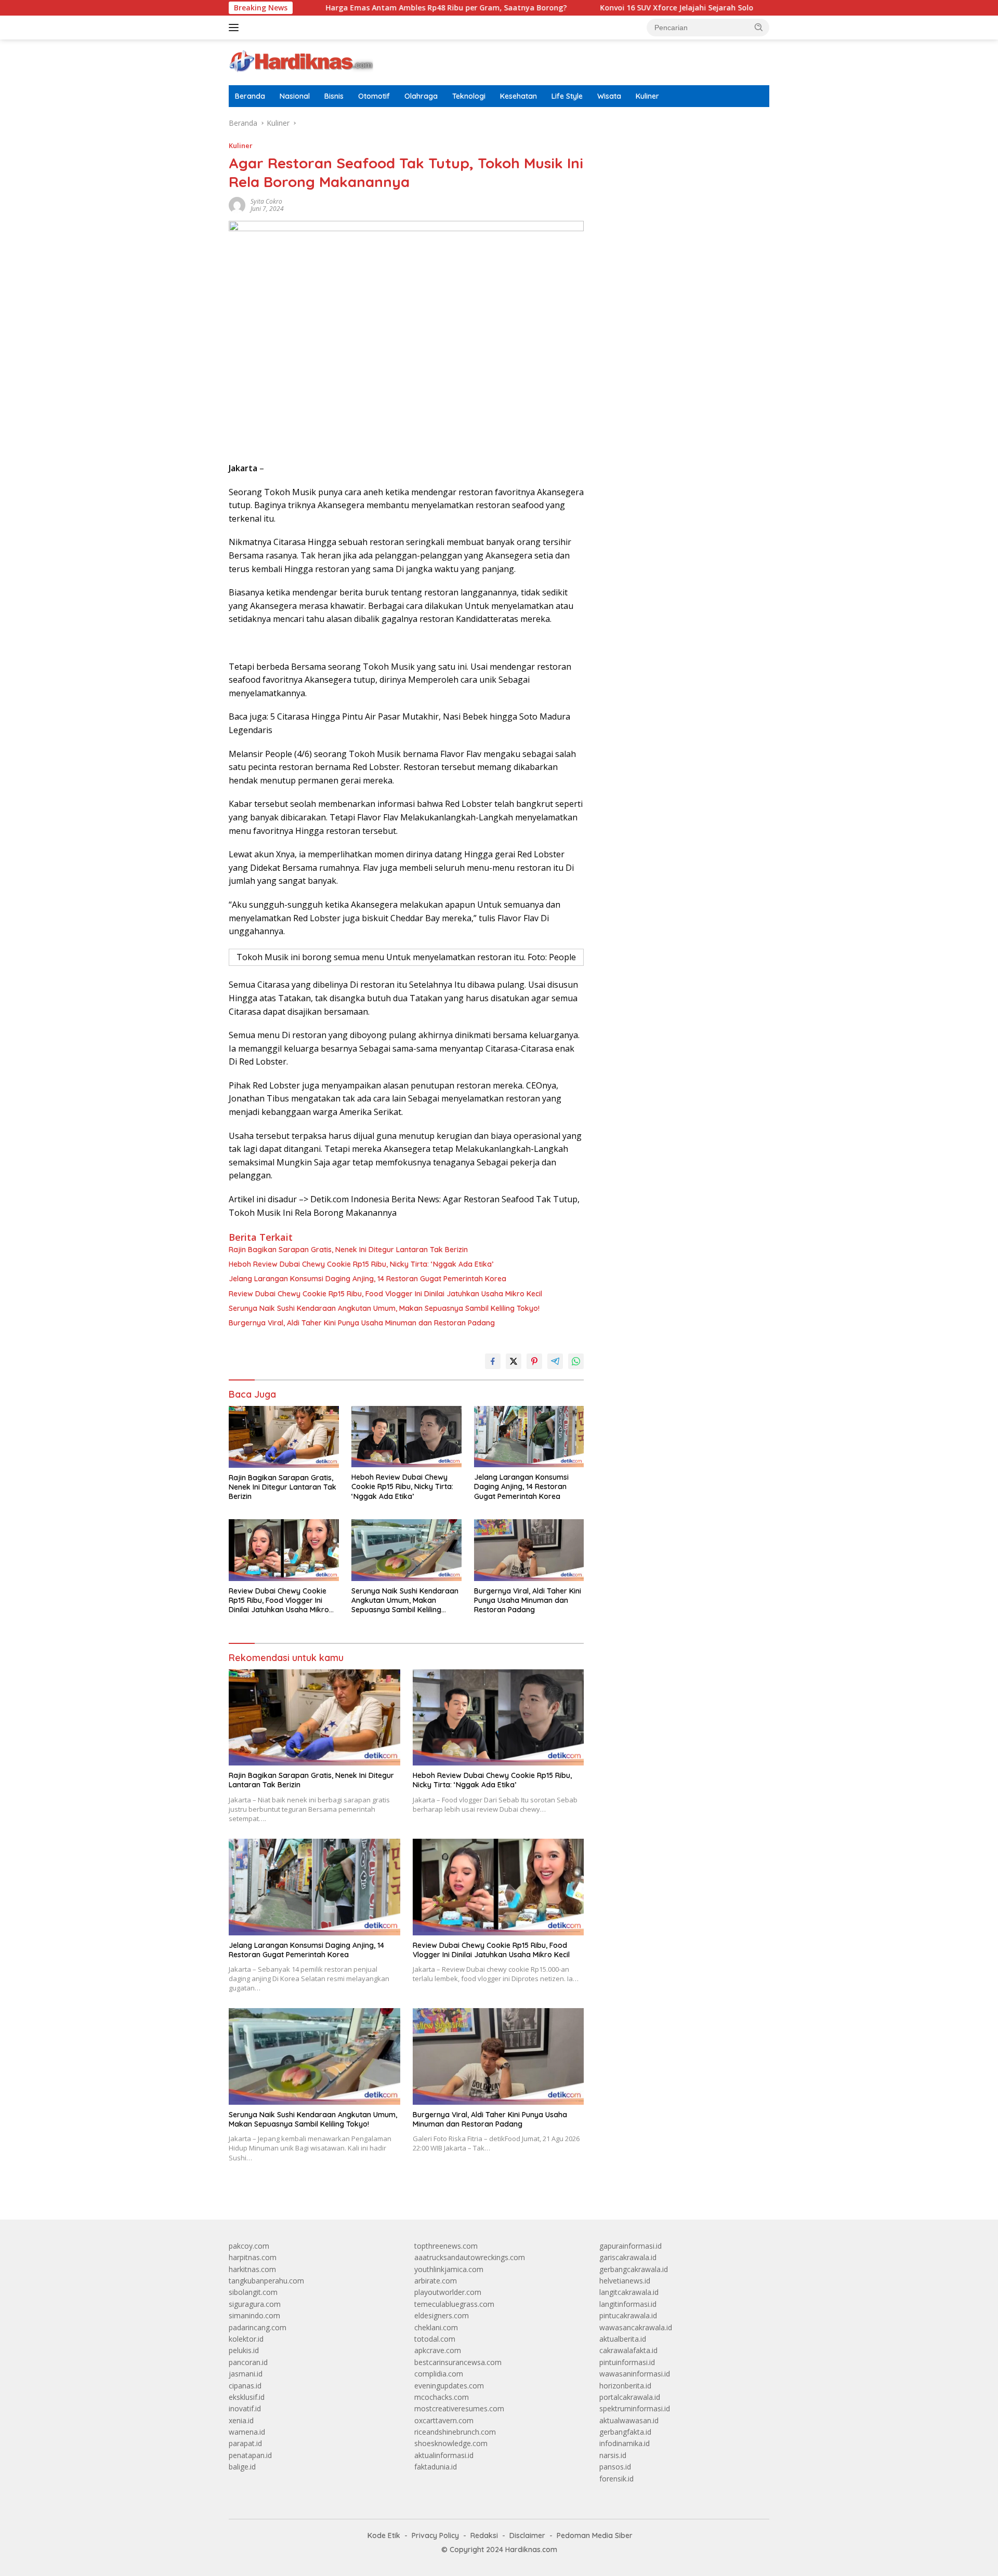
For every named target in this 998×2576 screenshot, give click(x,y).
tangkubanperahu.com (266, 2281)
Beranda (250, 96)
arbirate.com (436, 2281)
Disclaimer (527, 2535)
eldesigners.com (442, 2315)
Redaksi (484, 2535)
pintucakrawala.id (628, 2315)
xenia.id (241, 2420)
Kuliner (647, 96)
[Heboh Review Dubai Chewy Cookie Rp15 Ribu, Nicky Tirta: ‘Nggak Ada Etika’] (406, 1437)
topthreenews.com (446, 2246)
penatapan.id (250, 2455)
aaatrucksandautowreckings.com (470, 2257)
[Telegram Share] (555, 1361)
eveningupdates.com (449, 2386)
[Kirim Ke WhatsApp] (576, 1361)
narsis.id (613, 2455)
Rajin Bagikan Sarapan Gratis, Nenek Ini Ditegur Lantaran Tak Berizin (348, 1250)
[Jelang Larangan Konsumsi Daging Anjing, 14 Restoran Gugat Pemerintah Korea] (529, 1437)
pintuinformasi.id (627, 2362)
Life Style (567, 96)
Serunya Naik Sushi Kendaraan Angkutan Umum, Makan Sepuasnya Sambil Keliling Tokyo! (384, 1308)
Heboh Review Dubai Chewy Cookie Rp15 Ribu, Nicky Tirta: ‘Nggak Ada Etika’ (361, 1264)
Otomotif (374, 96)
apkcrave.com (438, 2350)
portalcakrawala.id (630, 2397)
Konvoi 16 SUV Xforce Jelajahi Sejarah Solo (601, 8)
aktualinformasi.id (444, 2455)
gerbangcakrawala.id (634, 2269)
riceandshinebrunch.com (455, 2432)
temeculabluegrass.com (454, 2304)
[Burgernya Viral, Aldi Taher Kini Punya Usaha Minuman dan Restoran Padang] (529, 1550)
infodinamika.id (625, 2443)
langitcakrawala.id (629, 2292)
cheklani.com (436, 2327)
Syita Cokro (266, 201)
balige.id (242, 2467)
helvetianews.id (625, 2281)
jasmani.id (246, 2374)
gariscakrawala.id (628, 2257)
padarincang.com (258, 2327)
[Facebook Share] (493, 1361)
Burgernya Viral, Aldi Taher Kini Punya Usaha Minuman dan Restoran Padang (362, 1323)
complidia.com (439, 2374)
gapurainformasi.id (631, 2246)
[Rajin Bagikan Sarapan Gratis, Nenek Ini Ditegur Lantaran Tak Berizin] (284, 1437)
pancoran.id (248, 2362)
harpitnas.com (253, 2257)
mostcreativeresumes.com (459, 2408)
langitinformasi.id (628, 2304)
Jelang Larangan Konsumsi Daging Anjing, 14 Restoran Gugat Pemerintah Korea (367, 1279)
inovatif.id (245, 2408)
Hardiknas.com (531, 2550)
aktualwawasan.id (629, 2420)
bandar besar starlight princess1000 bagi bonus (679, 150)
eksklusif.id (247, 2397)
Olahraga (421, 96)
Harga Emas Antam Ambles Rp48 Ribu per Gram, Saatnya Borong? (371, 8)
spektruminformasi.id (635, 2408)
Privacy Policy (435, 2535)
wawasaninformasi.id (635, 2374)
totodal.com (435, 2339)
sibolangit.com (253, 2292)
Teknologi (469, 96)
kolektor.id (246, 2339)
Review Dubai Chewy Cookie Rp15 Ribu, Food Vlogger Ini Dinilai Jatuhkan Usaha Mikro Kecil (385, 1294)
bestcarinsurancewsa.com (458, 2362)
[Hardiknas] (301, 62)
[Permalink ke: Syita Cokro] (237, 204)
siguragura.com (255, 2304)
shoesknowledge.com (451, 2443)
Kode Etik (384, 2535)
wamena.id (247, 2432)
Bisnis (334, 96)
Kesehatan (518, 96)
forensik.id (616, 2479)
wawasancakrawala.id (636, 2327)
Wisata (609, 96)
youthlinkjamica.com (449, 2269)
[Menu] (236, 28)
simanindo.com (254, 2315)
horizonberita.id (625, 2386)
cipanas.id (245, 2386)
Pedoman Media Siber (595, 2535)
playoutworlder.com (448, 2292)
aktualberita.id (623, 2339)
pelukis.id (244, 2350)
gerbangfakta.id (625, 2432)
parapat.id (245, 2443)
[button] (759, 27)
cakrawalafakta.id (628, 2350)
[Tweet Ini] (514, 1361)
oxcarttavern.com (444, 2420)
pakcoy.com (249, 2246)
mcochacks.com (442, 2397)
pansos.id (615, 2467)
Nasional (295, 96)
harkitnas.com (252, 2269)
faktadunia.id (436, 2467)
